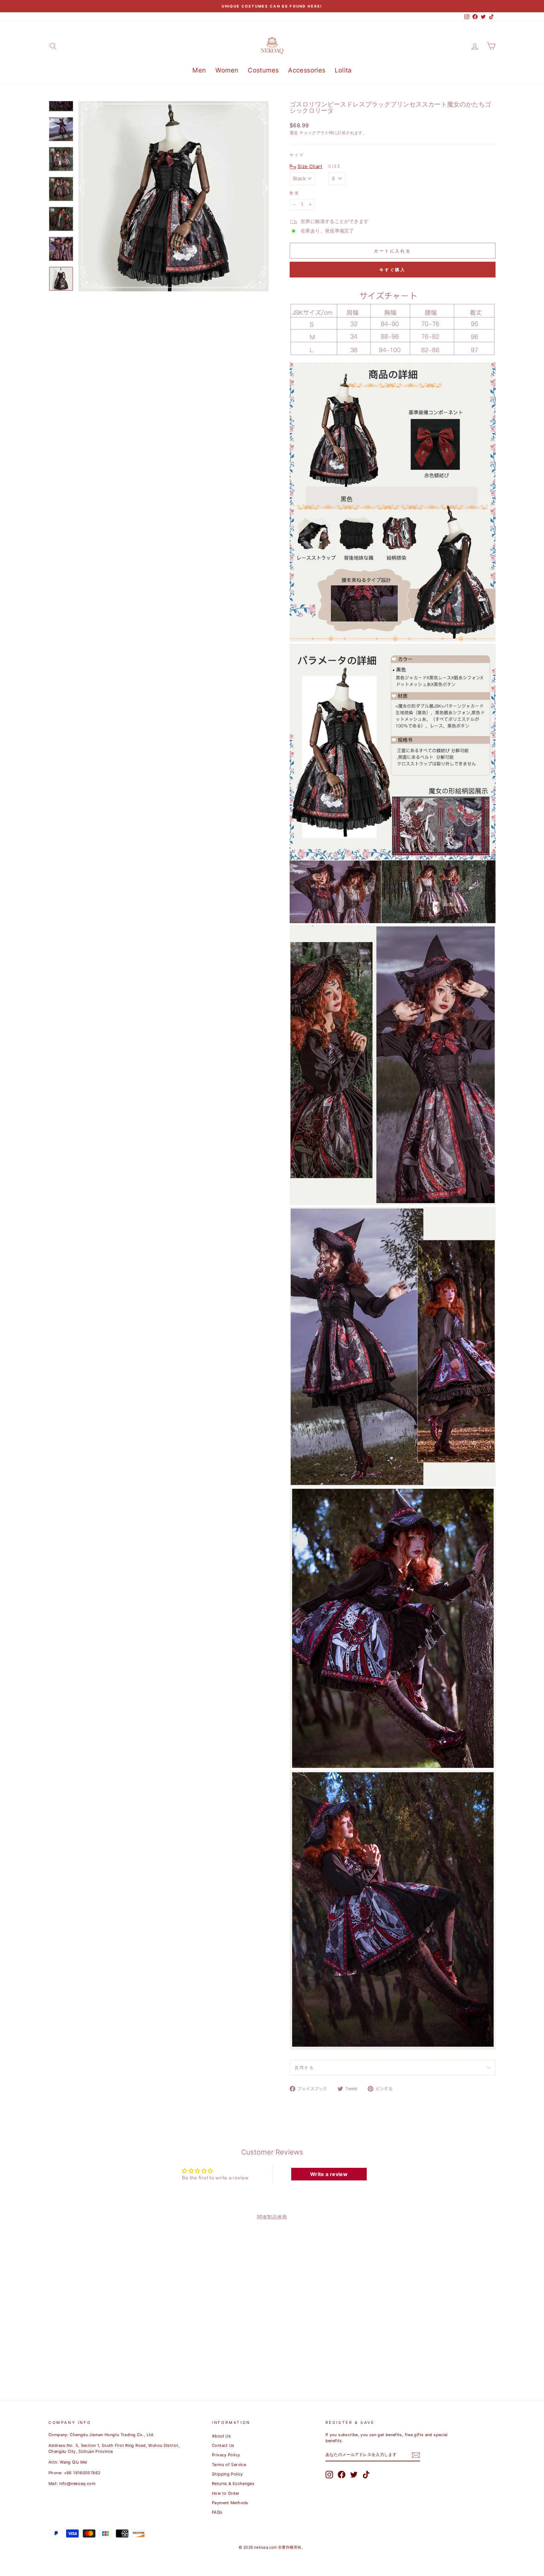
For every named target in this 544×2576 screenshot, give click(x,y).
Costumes (263, 70)
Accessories (307, 70)
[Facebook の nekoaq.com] (342, 2475)
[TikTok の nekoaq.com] (366, 2475)
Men (199, 70)
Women (227, 70)
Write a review (329, 2174)
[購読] (416, 2455)
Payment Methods (230, 2503)
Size (335, 166)
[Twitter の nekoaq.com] (354, 2475)
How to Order (226, 2493)
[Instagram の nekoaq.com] (329, 2475)
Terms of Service (229, 2465)
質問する (304, 2068)
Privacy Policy (226, 2455)
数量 (295, 193)
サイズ (297, 155)
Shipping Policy (227, 2474)
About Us (221, 2436)
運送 (294, 133)
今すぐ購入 (393, 270)
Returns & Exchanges (233, 2484)
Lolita (343, 70)
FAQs (217, 2512)
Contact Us (223, 2445)
